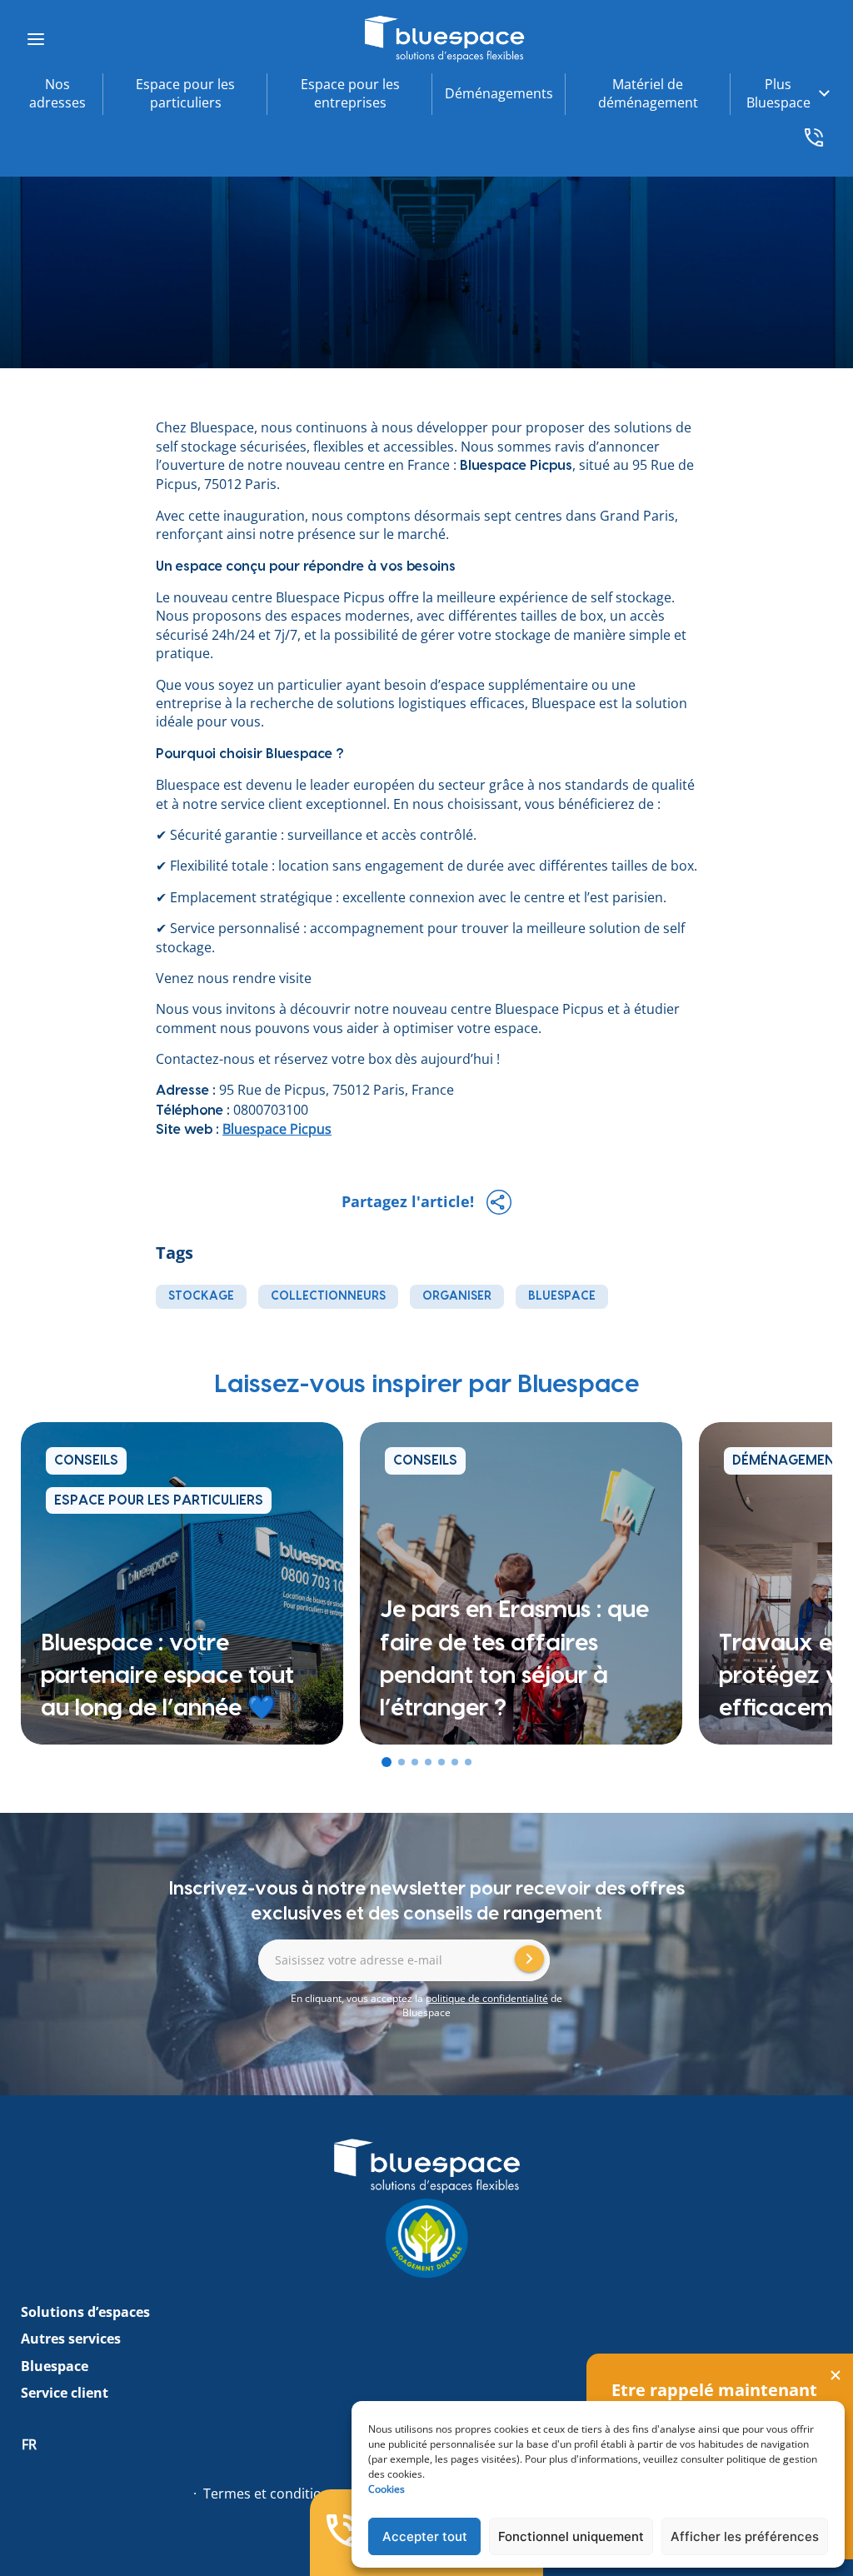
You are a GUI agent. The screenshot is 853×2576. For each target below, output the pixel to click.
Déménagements (499, 93)
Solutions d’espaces (85, 2312)
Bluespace (55, 2366)
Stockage (201, 1296)
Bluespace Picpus (277, 1129)
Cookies (387, 2489)
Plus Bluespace (778, 93)
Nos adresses (57, 93)
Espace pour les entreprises (350, 93)
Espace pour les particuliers (185, 93)
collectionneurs (328, 1296)
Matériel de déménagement (648, 93)
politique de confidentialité (487, 1998)
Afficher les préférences (745, 2536)
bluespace (562, 1296)
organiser (457, 1296)
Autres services (71, 2339)
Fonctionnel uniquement (571, 2536)
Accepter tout (425, 2536)
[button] (387, 1762)
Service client (65, 2393)
